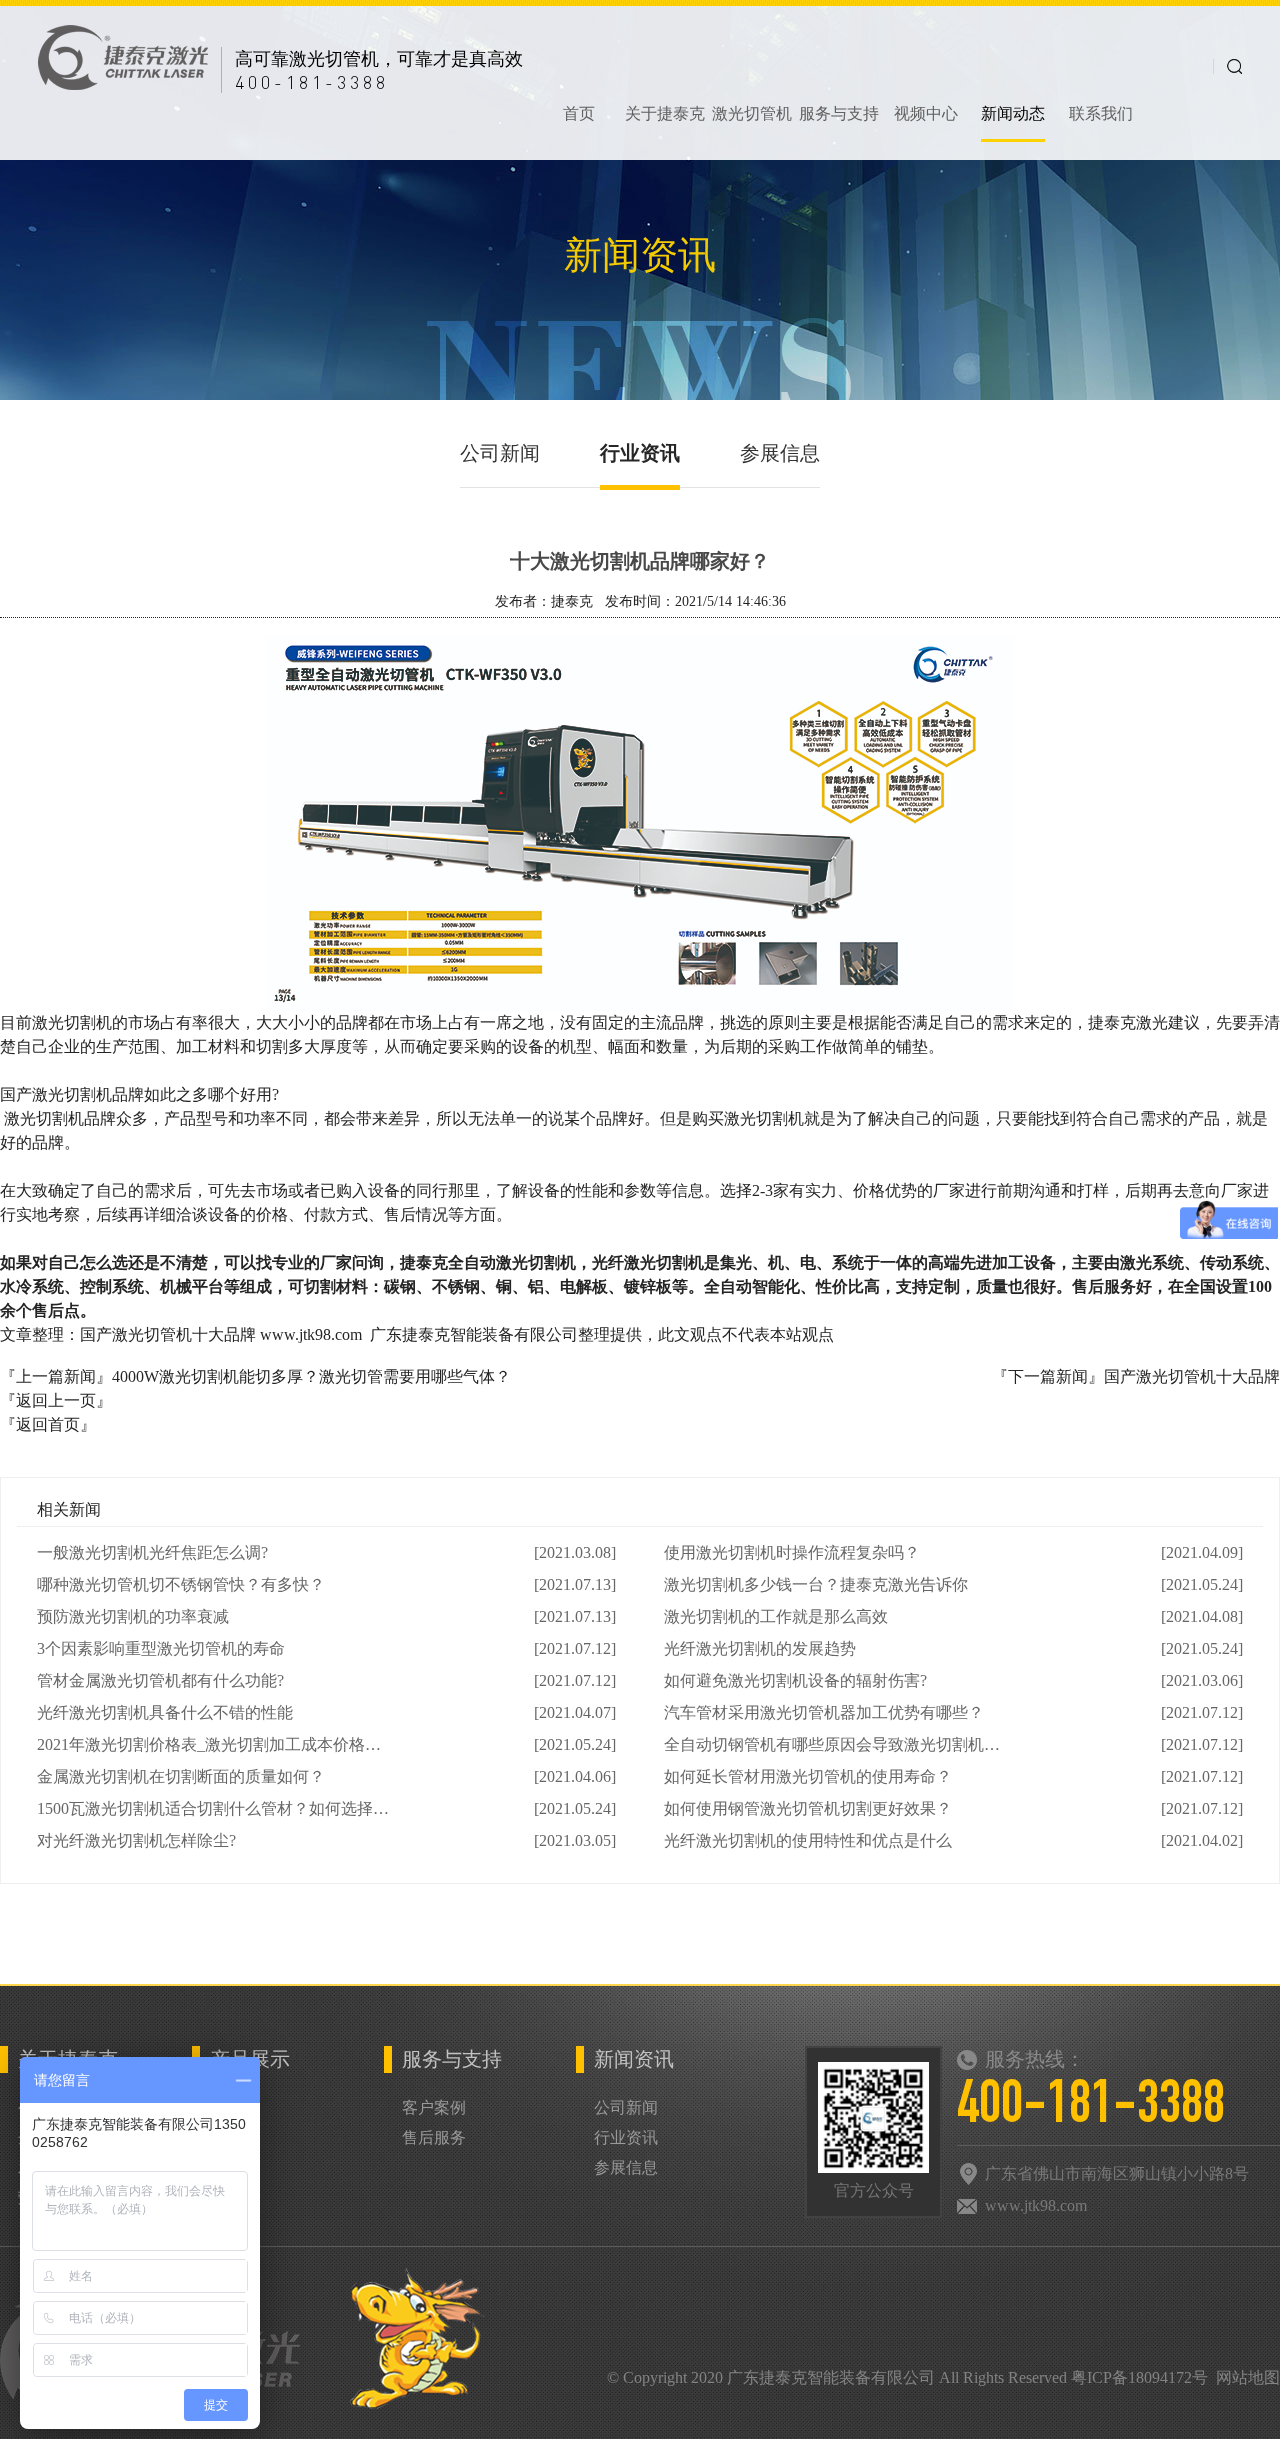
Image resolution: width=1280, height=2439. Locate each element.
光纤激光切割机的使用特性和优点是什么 (808, 1840)
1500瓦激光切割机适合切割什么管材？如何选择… (213, 1808)
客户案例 (434, 2107)
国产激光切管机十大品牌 (1192, 1376)
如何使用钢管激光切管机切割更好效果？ (808, 1808)
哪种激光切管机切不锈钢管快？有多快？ (181, 1584)
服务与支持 (452, 2059)
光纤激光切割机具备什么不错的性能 (165, 1712)
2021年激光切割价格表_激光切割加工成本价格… (209, 1744)
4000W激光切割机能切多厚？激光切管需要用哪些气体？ (311, 1376)
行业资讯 (640, 453)
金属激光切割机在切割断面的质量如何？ (181, 1776)
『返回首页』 (48, 1424)
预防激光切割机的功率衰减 (133, 1616)
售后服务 (434, 2137)
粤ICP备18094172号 (1139, 2377)
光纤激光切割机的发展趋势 (760, 1648)
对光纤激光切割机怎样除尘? (136, 1840)
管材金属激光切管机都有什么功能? (160, 1680)
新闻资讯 (634, 2059)
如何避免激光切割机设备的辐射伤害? (795, 1680)
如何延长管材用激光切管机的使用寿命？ (808, 1776)
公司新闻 (500, 453)
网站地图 (1248, 2377)
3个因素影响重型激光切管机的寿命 (161, 1648)
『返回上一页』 (56, 1400)
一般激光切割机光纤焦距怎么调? (152, 1552)
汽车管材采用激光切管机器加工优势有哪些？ (824, 1712)
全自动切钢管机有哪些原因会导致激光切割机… (832, 1744)
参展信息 (780, 453)
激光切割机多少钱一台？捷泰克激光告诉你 (816, 1584)
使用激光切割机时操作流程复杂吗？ (792, 1552)
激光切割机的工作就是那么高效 (776, 1616)
